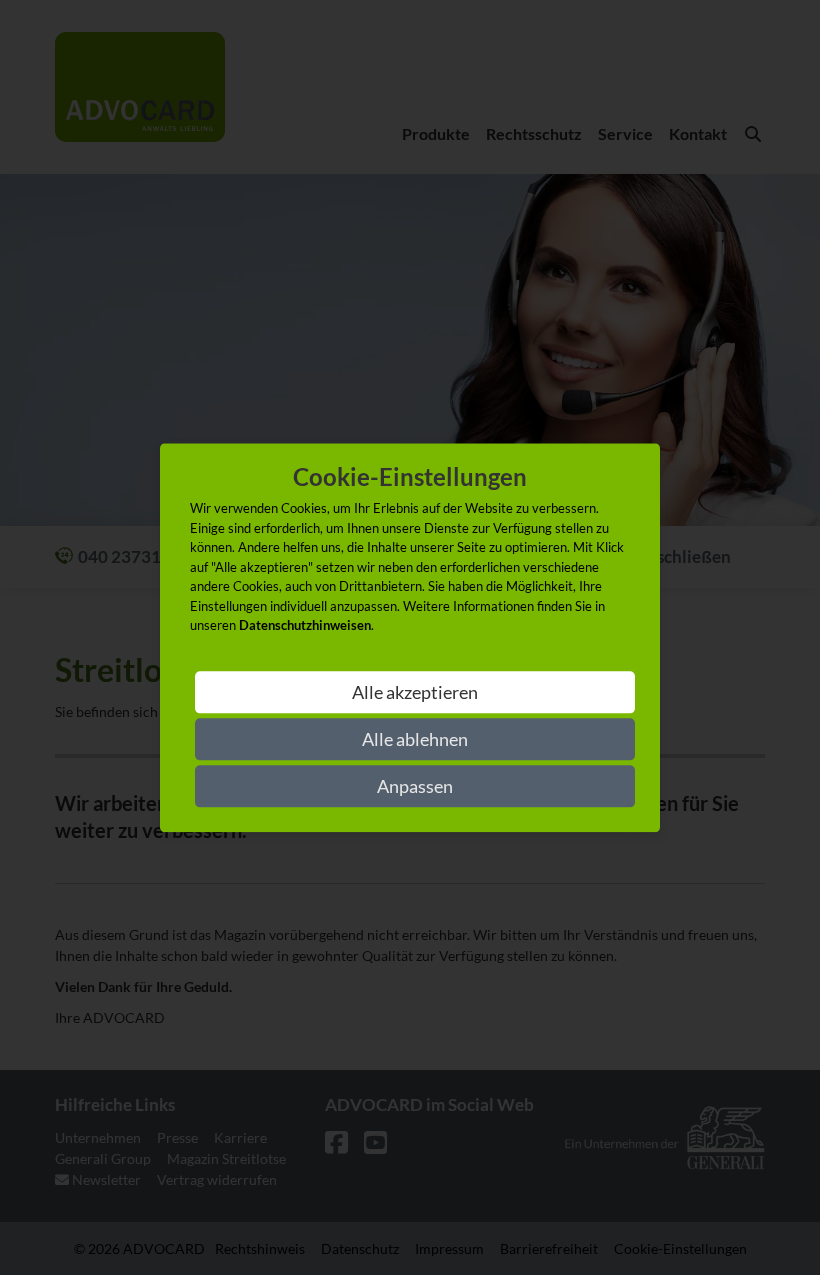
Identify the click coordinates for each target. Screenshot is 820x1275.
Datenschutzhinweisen (305, 626)
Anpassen (415, 786)
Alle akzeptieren (415, 692)
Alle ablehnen (415, 739)
